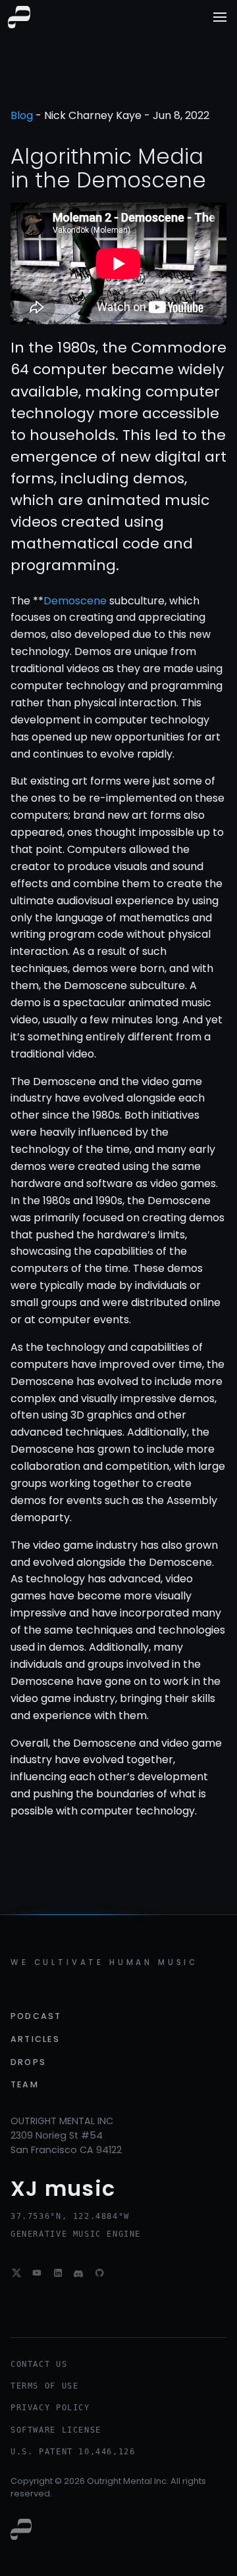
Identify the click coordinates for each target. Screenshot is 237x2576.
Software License (56, 2430)
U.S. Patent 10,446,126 (73, 2452)
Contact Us (39, 2364)
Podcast (36, 2016)
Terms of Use (44, 2386)
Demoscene (75, 601)
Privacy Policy (50, 2408)
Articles (35, 2039)
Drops (28, 2062)
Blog (22, 115)
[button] (220, 17)
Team (25, 2084)
